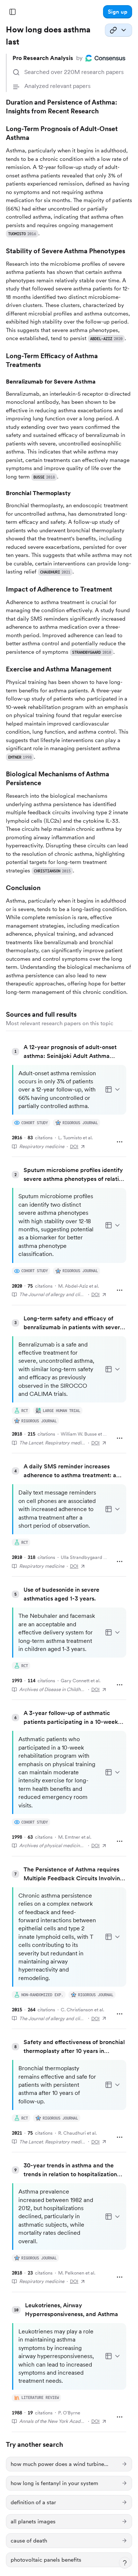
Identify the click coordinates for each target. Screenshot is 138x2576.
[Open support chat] (125, 2563)
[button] (118, 12)
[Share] (118, 30)
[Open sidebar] (13, 12)
